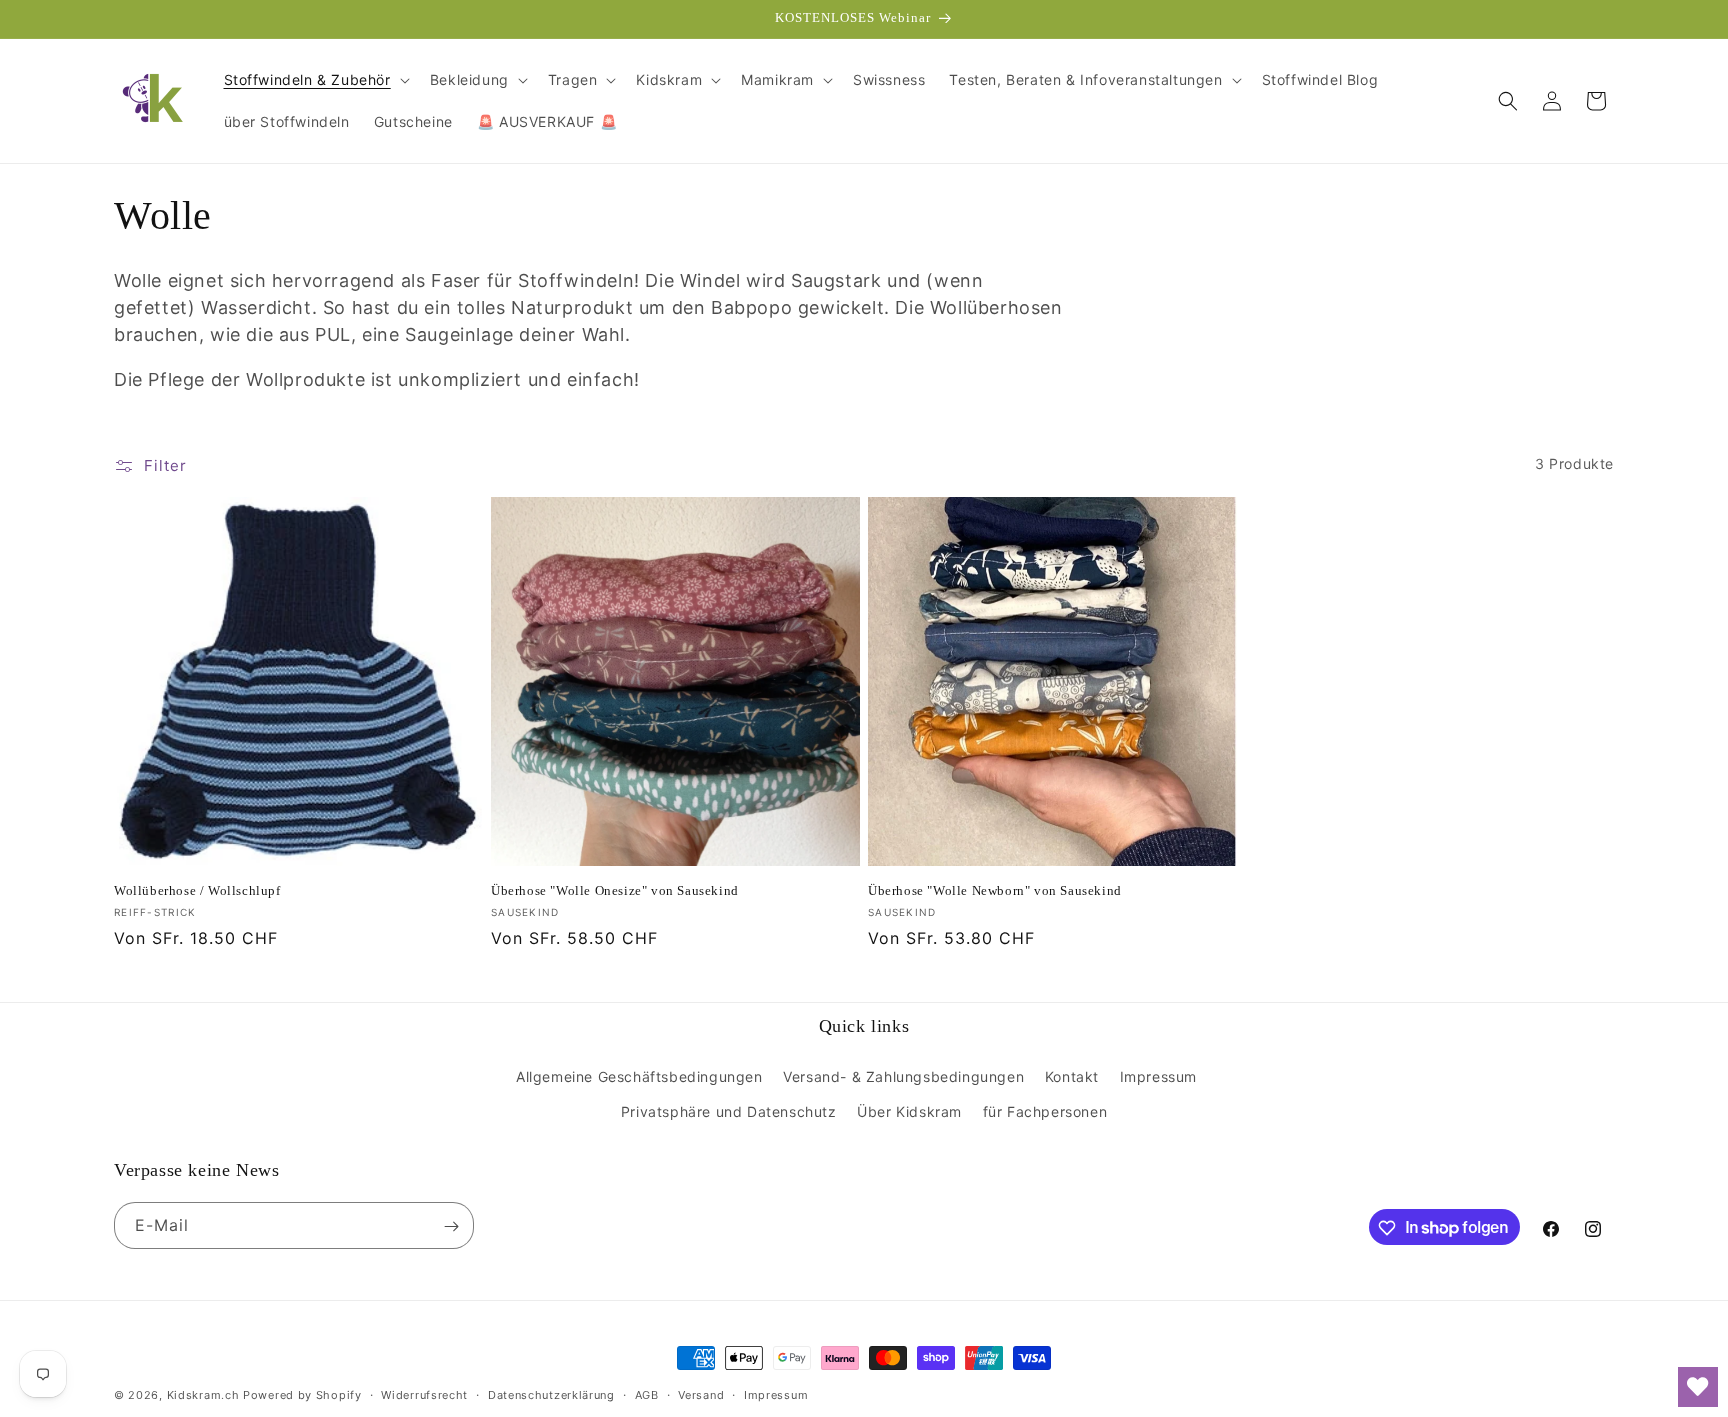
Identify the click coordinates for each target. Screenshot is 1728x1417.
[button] (315, 80)
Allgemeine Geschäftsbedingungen (639, 1076)
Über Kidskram (909, 1111)
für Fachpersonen (1045, 1111)
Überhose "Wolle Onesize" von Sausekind (615, 890)
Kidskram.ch (203, 1395)
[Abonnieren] (451, 1226)
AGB (647, 1394)
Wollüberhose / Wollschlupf (197, 890)
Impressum (1158, 1076)
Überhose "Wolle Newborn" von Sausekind (995, 890)
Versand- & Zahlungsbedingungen (903, 1076)
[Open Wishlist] (1698, 1387)
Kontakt (1072, 1076)
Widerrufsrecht (424, 1394)
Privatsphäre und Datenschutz (729, 1111)
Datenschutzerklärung (551, 1394)
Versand (701, 1394)
